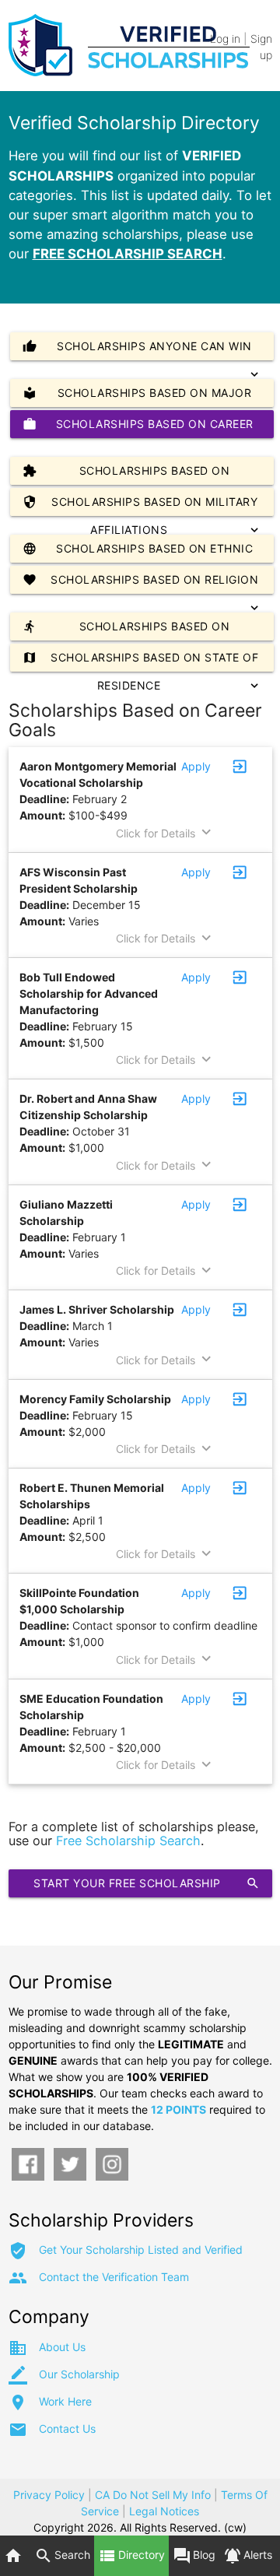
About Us (62, 2347)
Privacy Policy (49, 2495)
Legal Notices (164, 2511)
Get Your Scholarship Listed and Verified (141, 2250)
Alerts (248, 2556)
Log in (225, 39)
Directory (131, 2556)
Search (62, 2556)
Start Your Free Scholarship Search (146, 1887)
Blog (194, 2556)
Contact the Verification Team (114, 2277)
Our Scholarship (79, 2374)
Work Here (65, 2401)
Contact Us (67, 2429)
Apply (196, 766)
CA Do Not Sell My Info (153, 2495)
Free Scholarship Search (128, 1841)
